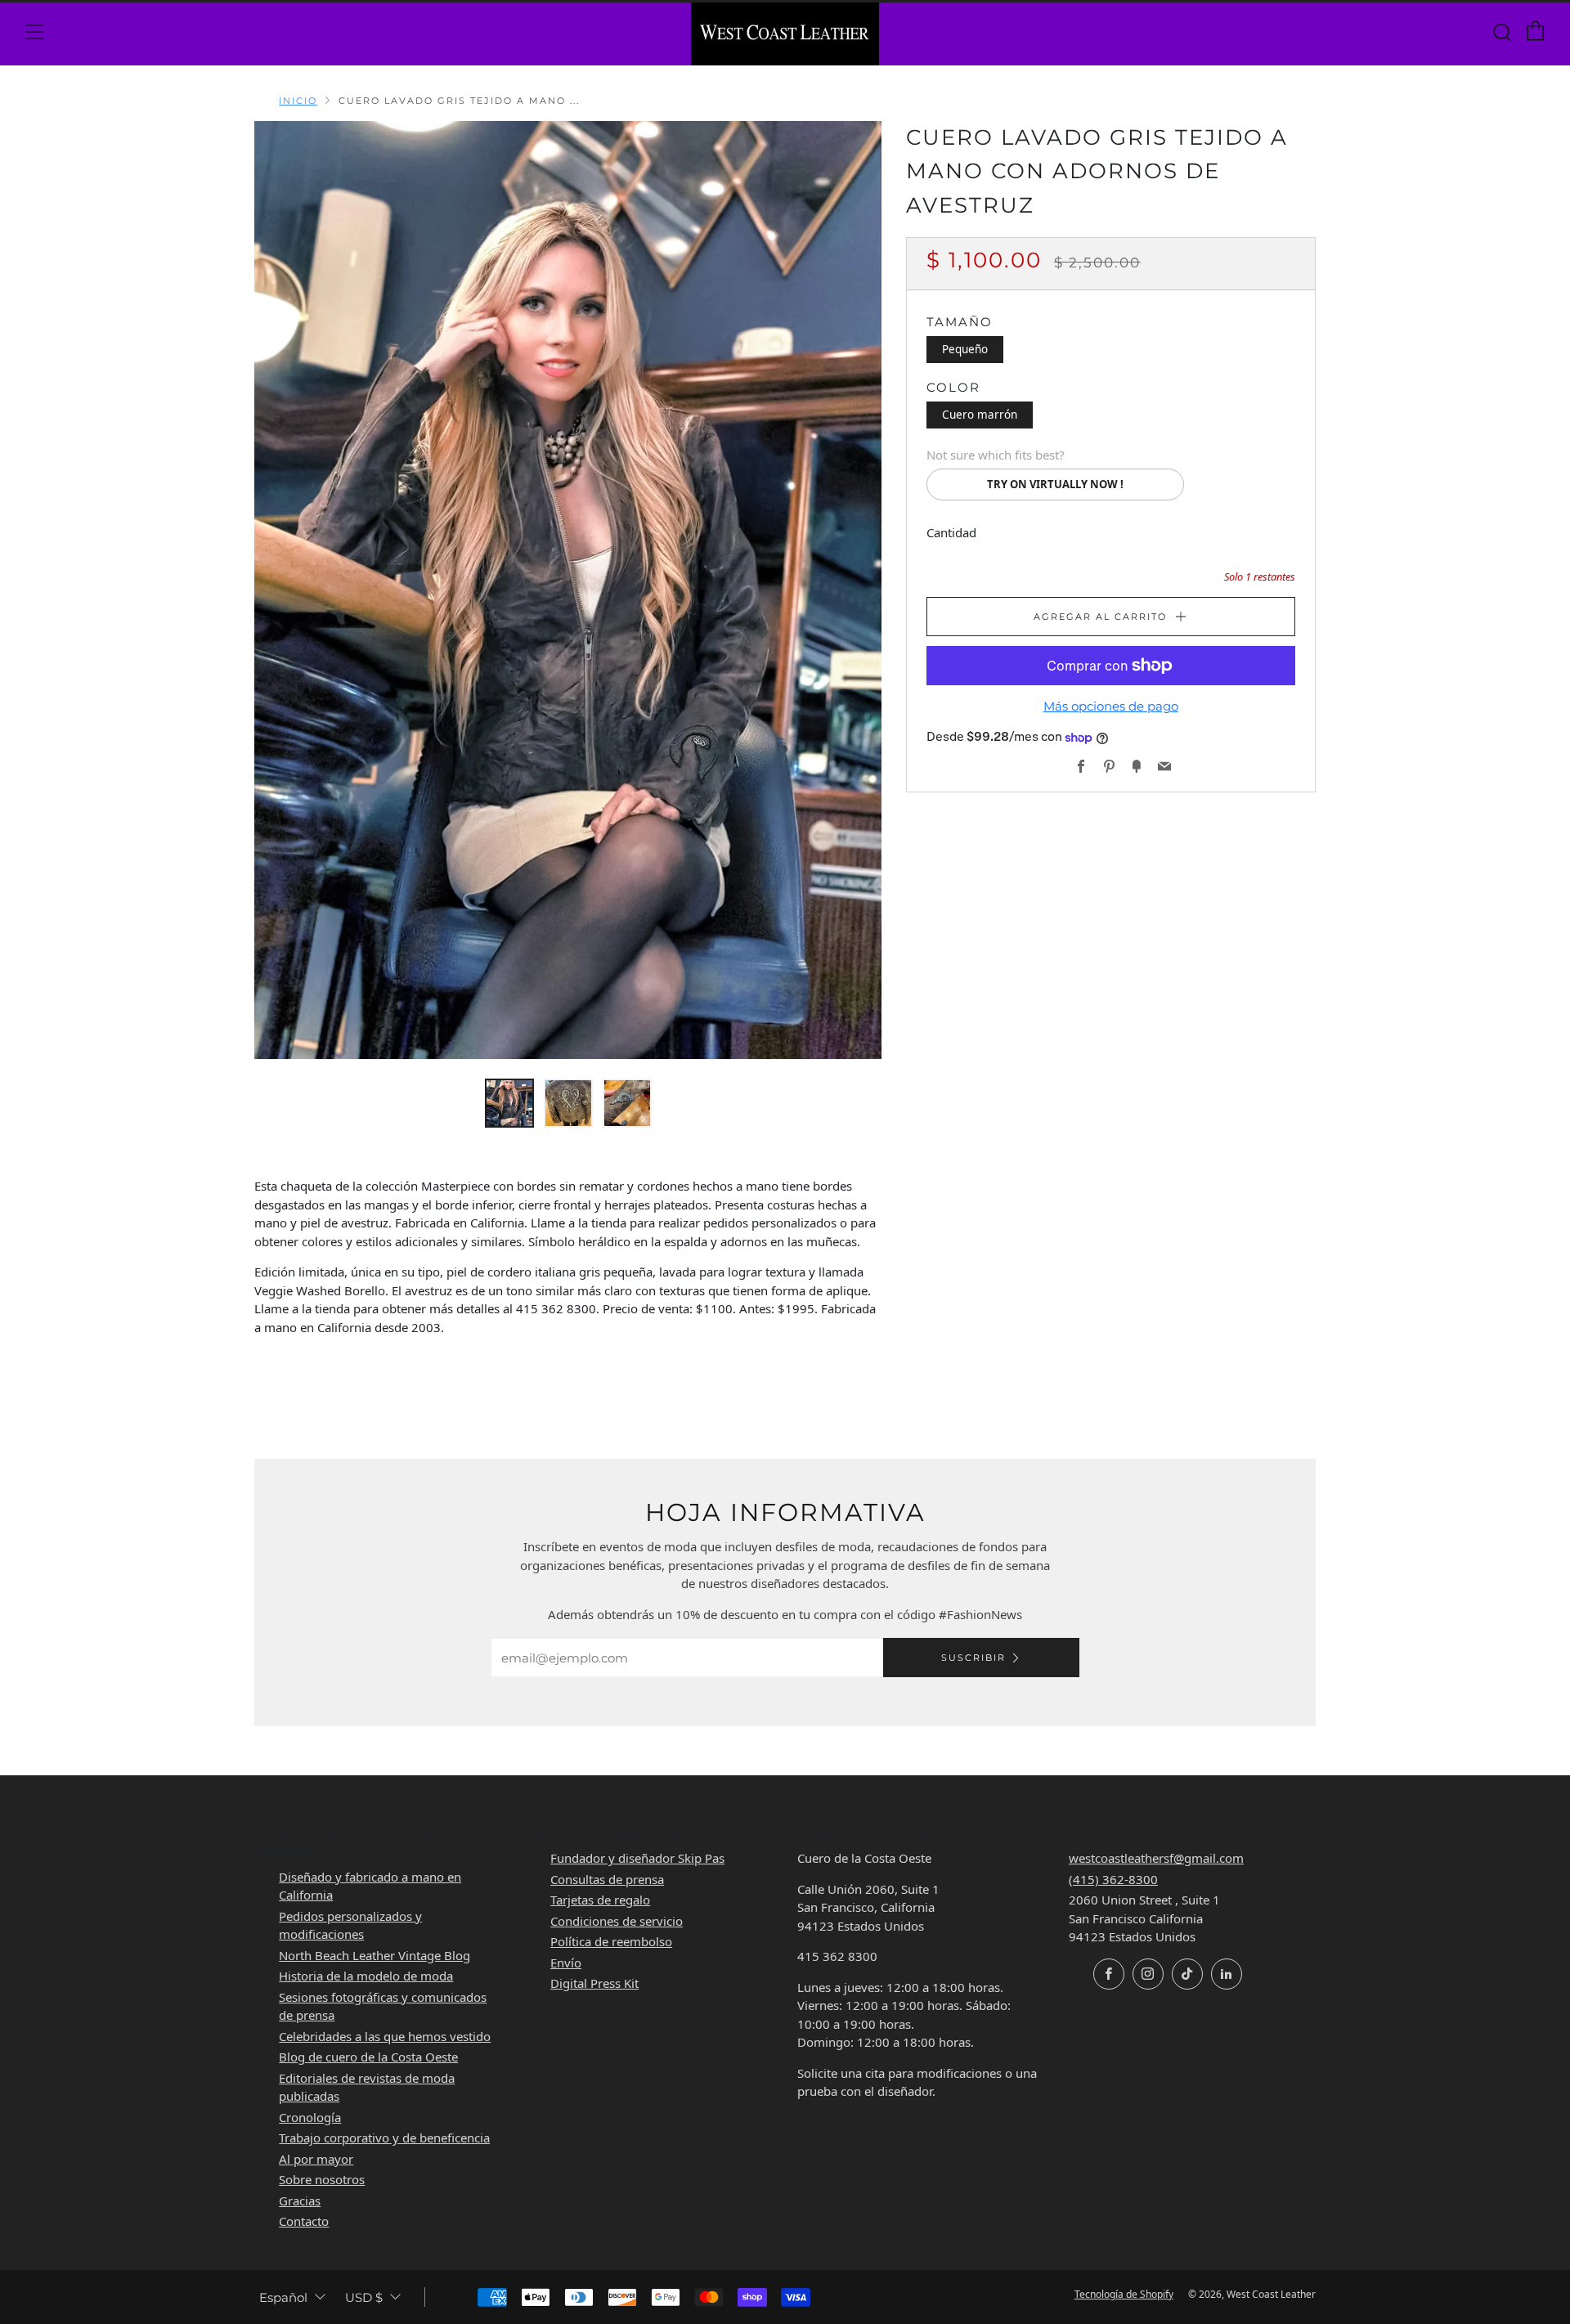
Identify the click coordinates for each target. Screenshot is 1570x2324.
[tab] (509, 1103)
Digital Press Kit (594, 1983)
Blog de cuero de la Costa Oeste (368, 2057)
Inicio (298, 101)
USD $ (364, 2297)
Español (283, 2297)
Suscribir (973, 1658)
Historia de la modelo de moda (366, 1976)
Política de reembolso (611, 1941)
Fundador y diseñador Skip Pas (637, 1858)
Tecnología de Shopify (1124, 2294)
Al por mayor (316, 2159)
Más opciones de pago (1111, 706)
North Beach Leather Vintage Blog (375, 1955)
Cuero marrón (980, 415)
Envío (566, 1963)
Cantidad (951, 532)
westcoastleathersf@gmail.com (1156, 1858)
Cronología (310, 2117)
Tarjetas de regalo (600, 1900)
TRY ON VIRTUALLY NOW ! (1055, 484)
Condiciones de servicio (617, 1921)
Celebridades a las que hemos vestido (385, 2036)
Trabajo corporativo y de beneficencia (384, 2138)
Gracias (300, 2201)
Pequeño (965, 349)
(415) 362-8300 (1113, 1879)
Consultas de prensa (607, 1879)
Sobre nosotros (322, 2179)
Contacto (304, 2221)
